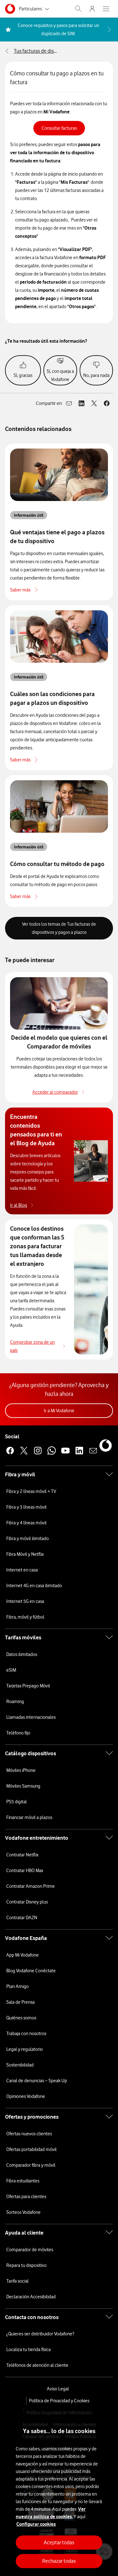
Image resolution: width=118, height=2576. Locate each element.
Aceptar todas (59, 2542)
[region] (59, 2493)
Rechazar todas (59, 2561)
